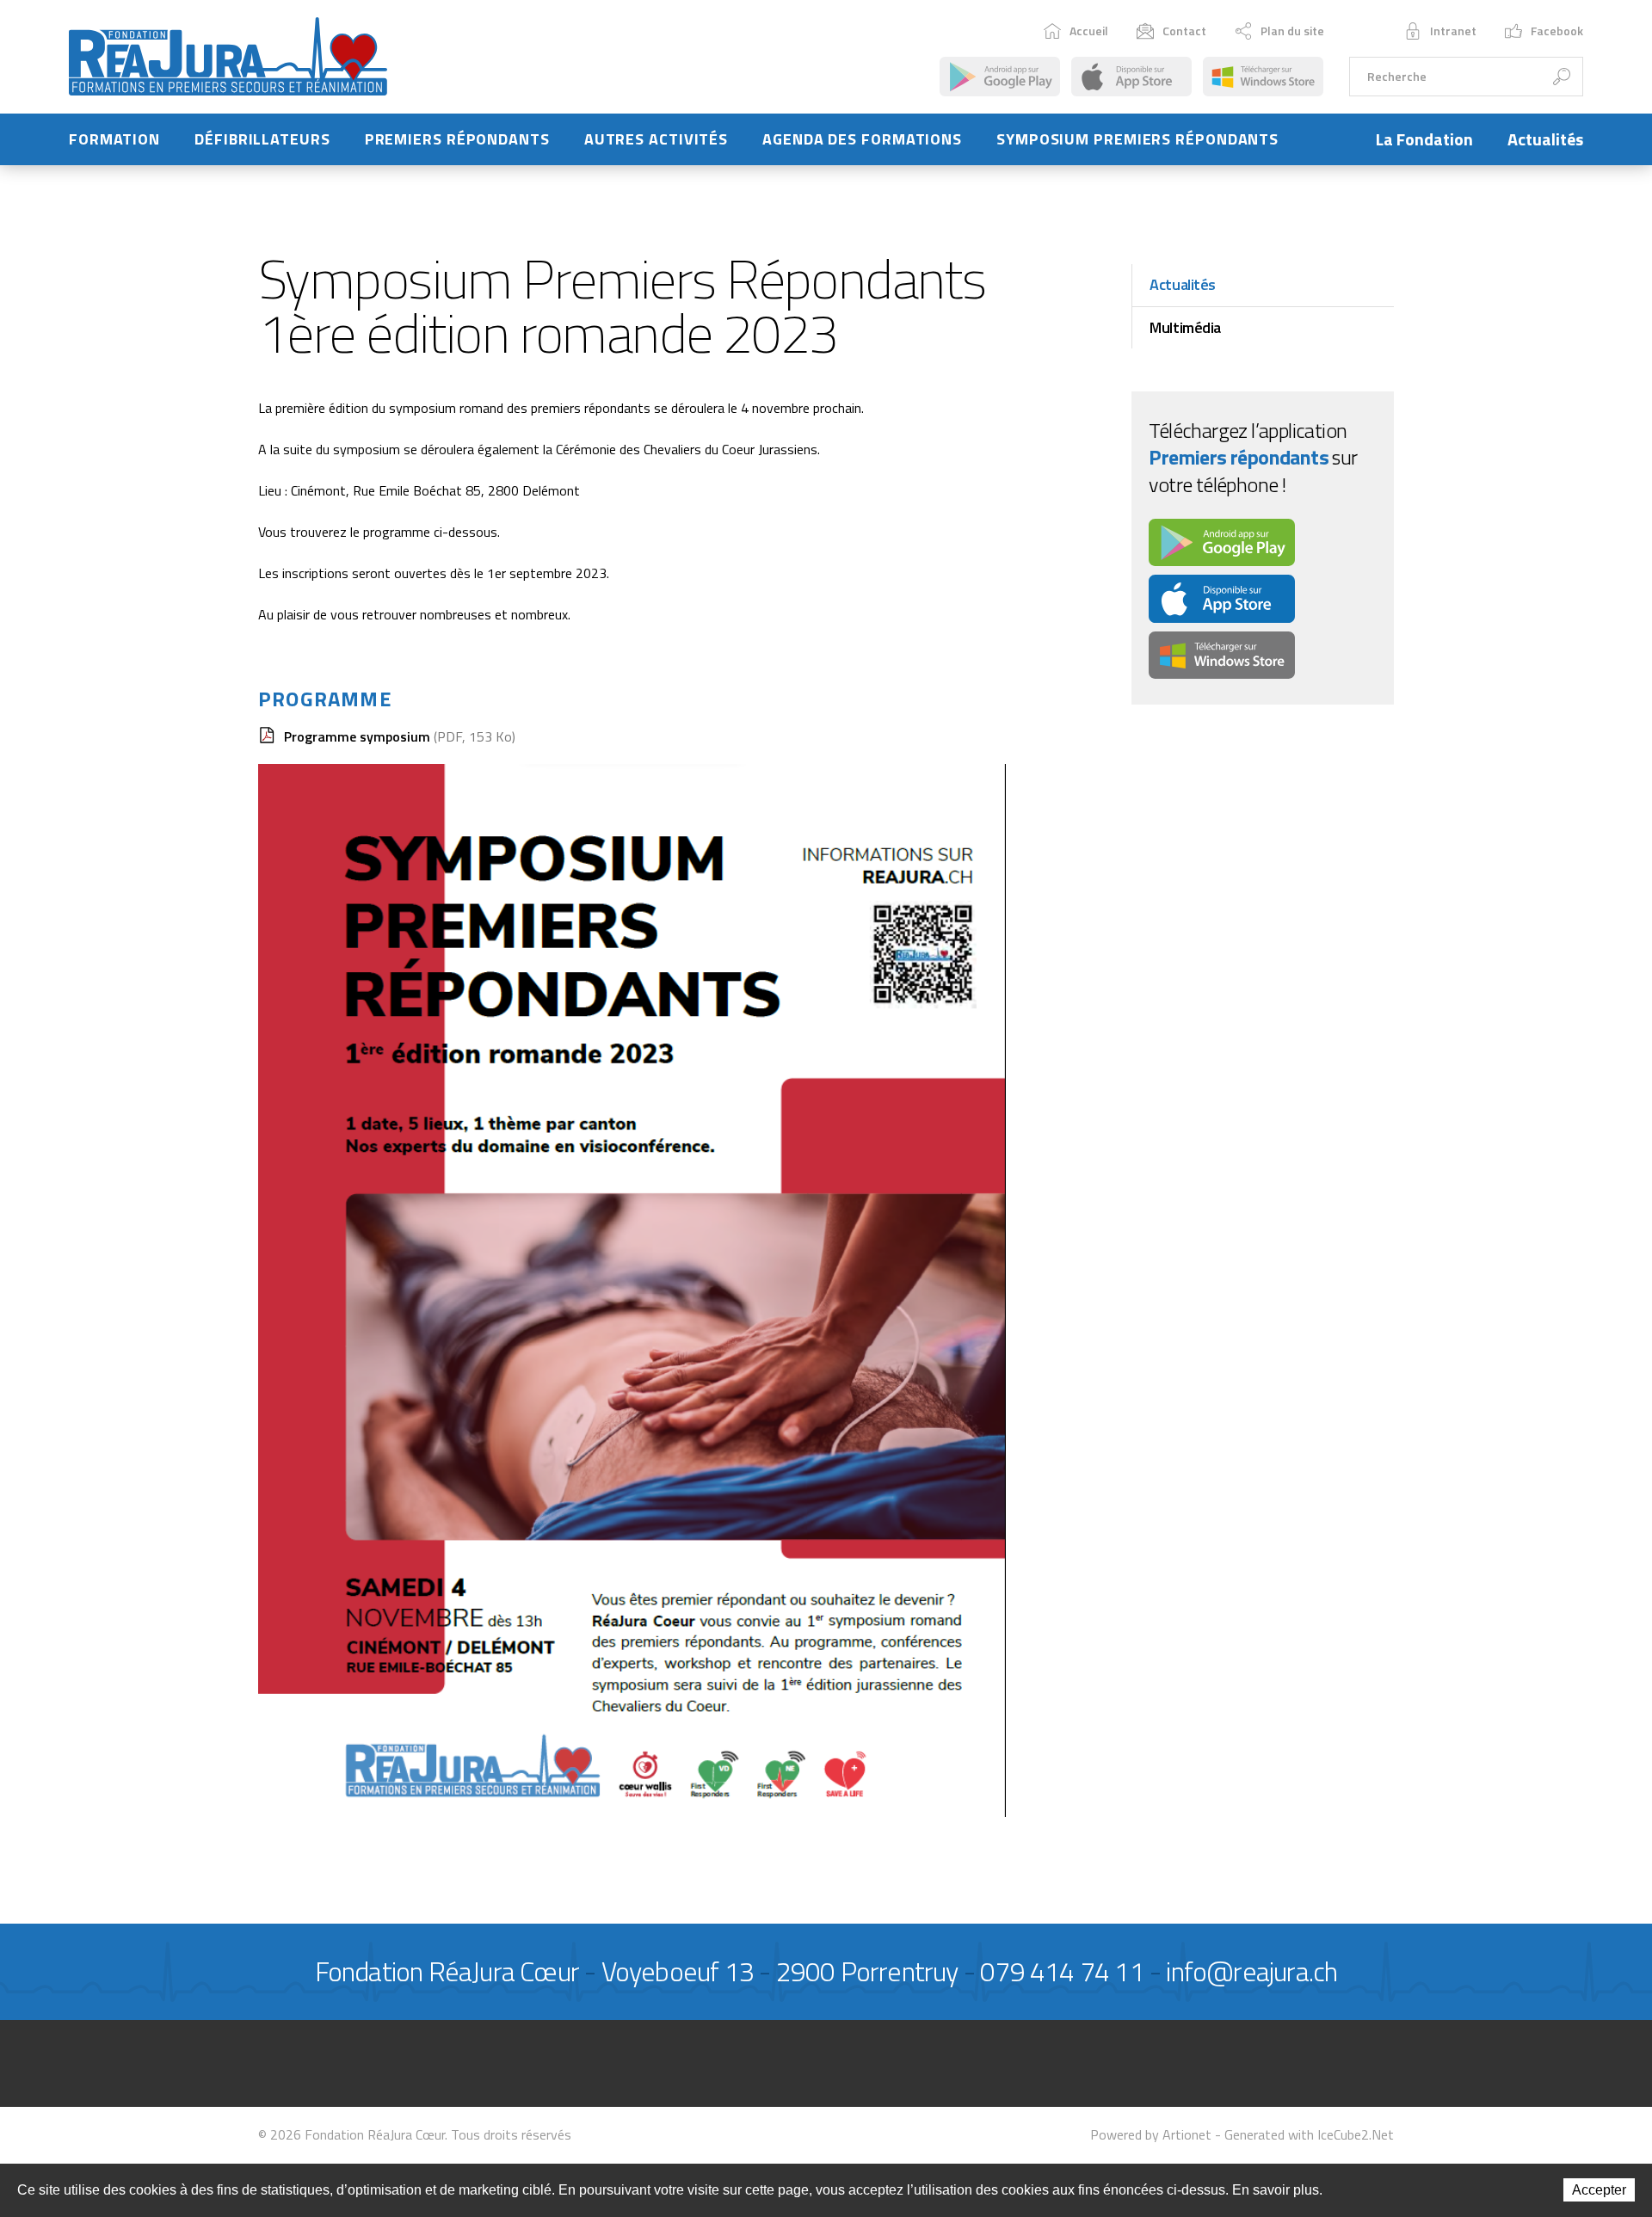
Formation (114, 139)
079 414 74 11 (1062, 1971)
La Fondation (1424, 139)
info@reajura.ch (1251, 1971)
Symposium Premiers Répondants (1137, 139)
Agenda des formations (862, 139)
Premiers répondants (457, 139)
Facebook (1557, 31)
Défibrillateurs (262, 139)
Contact (1184, 31)
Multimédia (1185, 327)
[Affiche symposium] (632, 1289)
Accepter (1599, 2190)
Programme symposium (400, 736)
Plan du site (1292, 31)
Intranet (1453, 31)
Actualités (1545, 139)
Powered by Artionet (1151, 2134)
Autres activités (656, 139)
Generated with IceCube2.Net (1309, 2134)
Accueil (1089, 31)
